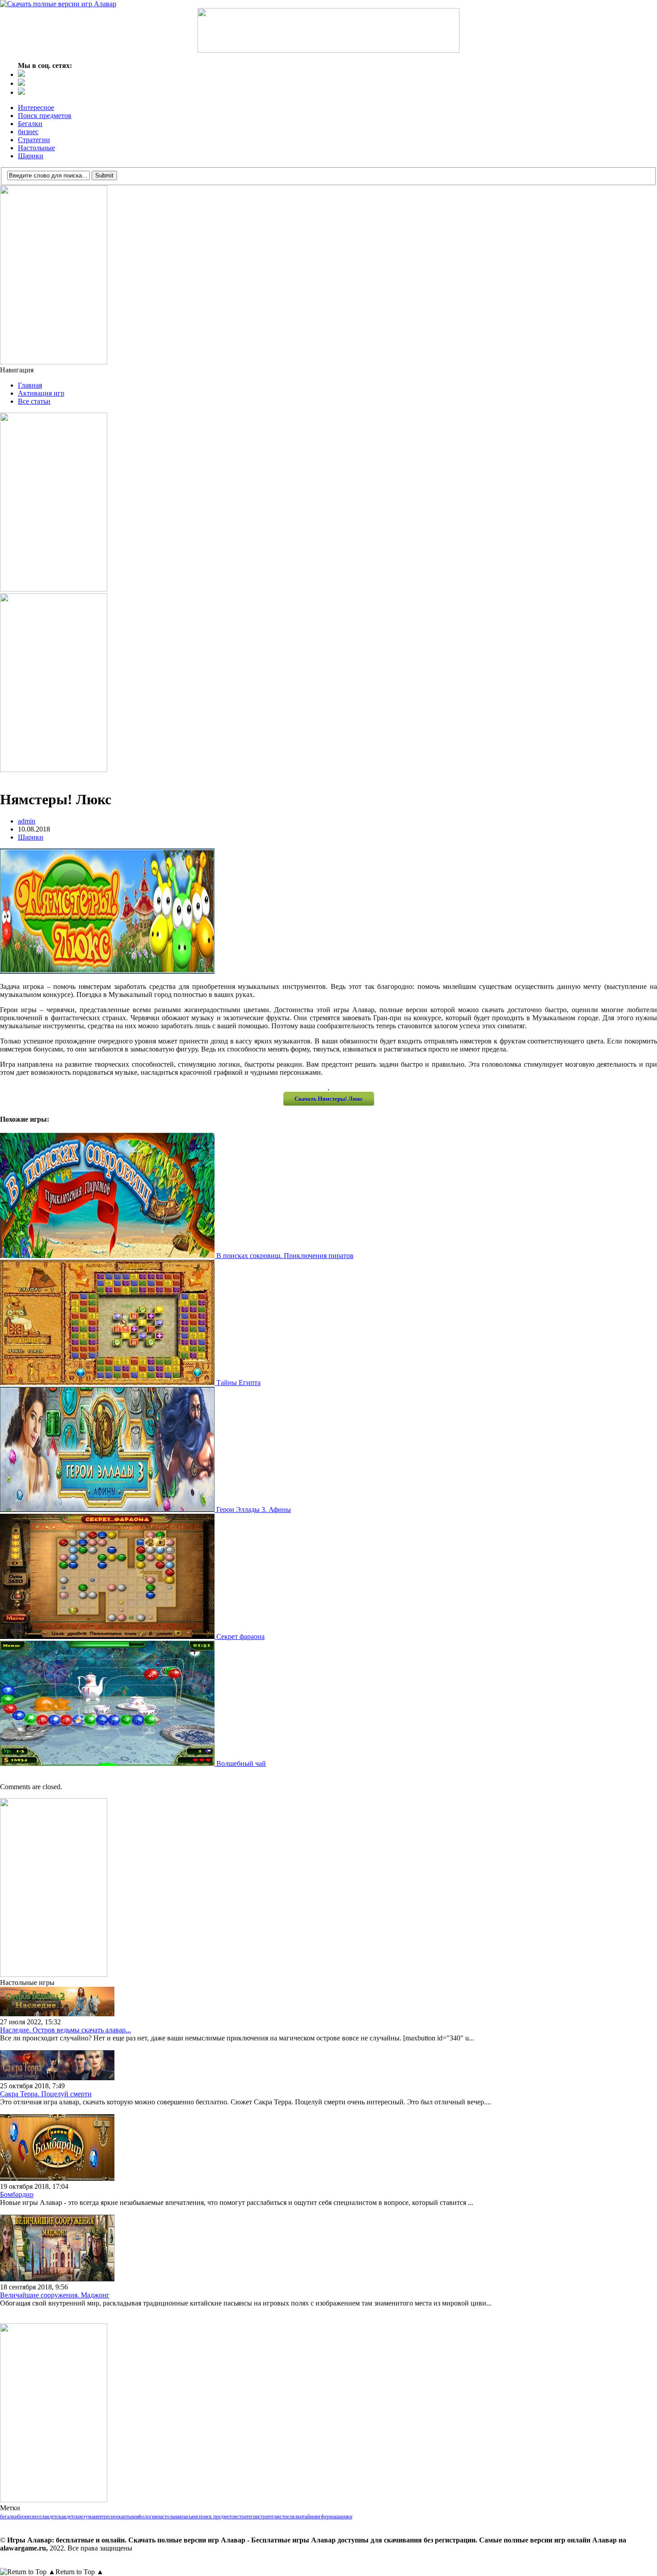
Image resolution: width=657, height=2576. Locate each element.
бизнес (28, 132)
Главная (30, 385)
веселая (41, 2517)
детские (75, 2517)
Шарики (31, 156)
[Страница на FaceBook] (21, 83)
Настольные (36, 148)
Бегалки (30, 124)
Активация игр (41, 393)
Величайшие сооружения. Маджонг (55, 2295)
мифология (145, 2517)
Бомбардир (17, 2194)
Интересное (36, 108)
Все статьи (34, 401)
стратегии (248, 2517)
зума (88, 2517)
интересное (106, 2517)
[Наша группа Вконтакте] (21, 74)
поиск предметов (218, 2517)
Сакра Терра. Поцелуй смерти (46, 2094)
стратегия (269, 2517)
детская (58, 2517)
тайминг (312, 2517)
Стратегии (34, 140)
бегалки (9, 2517)
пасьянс (190, 2517)
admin (27, 821)
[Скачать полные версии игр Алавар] (58, 4)
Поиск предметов (45, 116)
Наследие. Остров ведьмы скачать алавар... (65, 2030)
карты (125, 2517)
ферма (328, 2517)
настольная (170, 2517)
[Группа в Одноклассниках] (21, 92)
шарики (344, 2517)
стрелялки (291, 2517)
